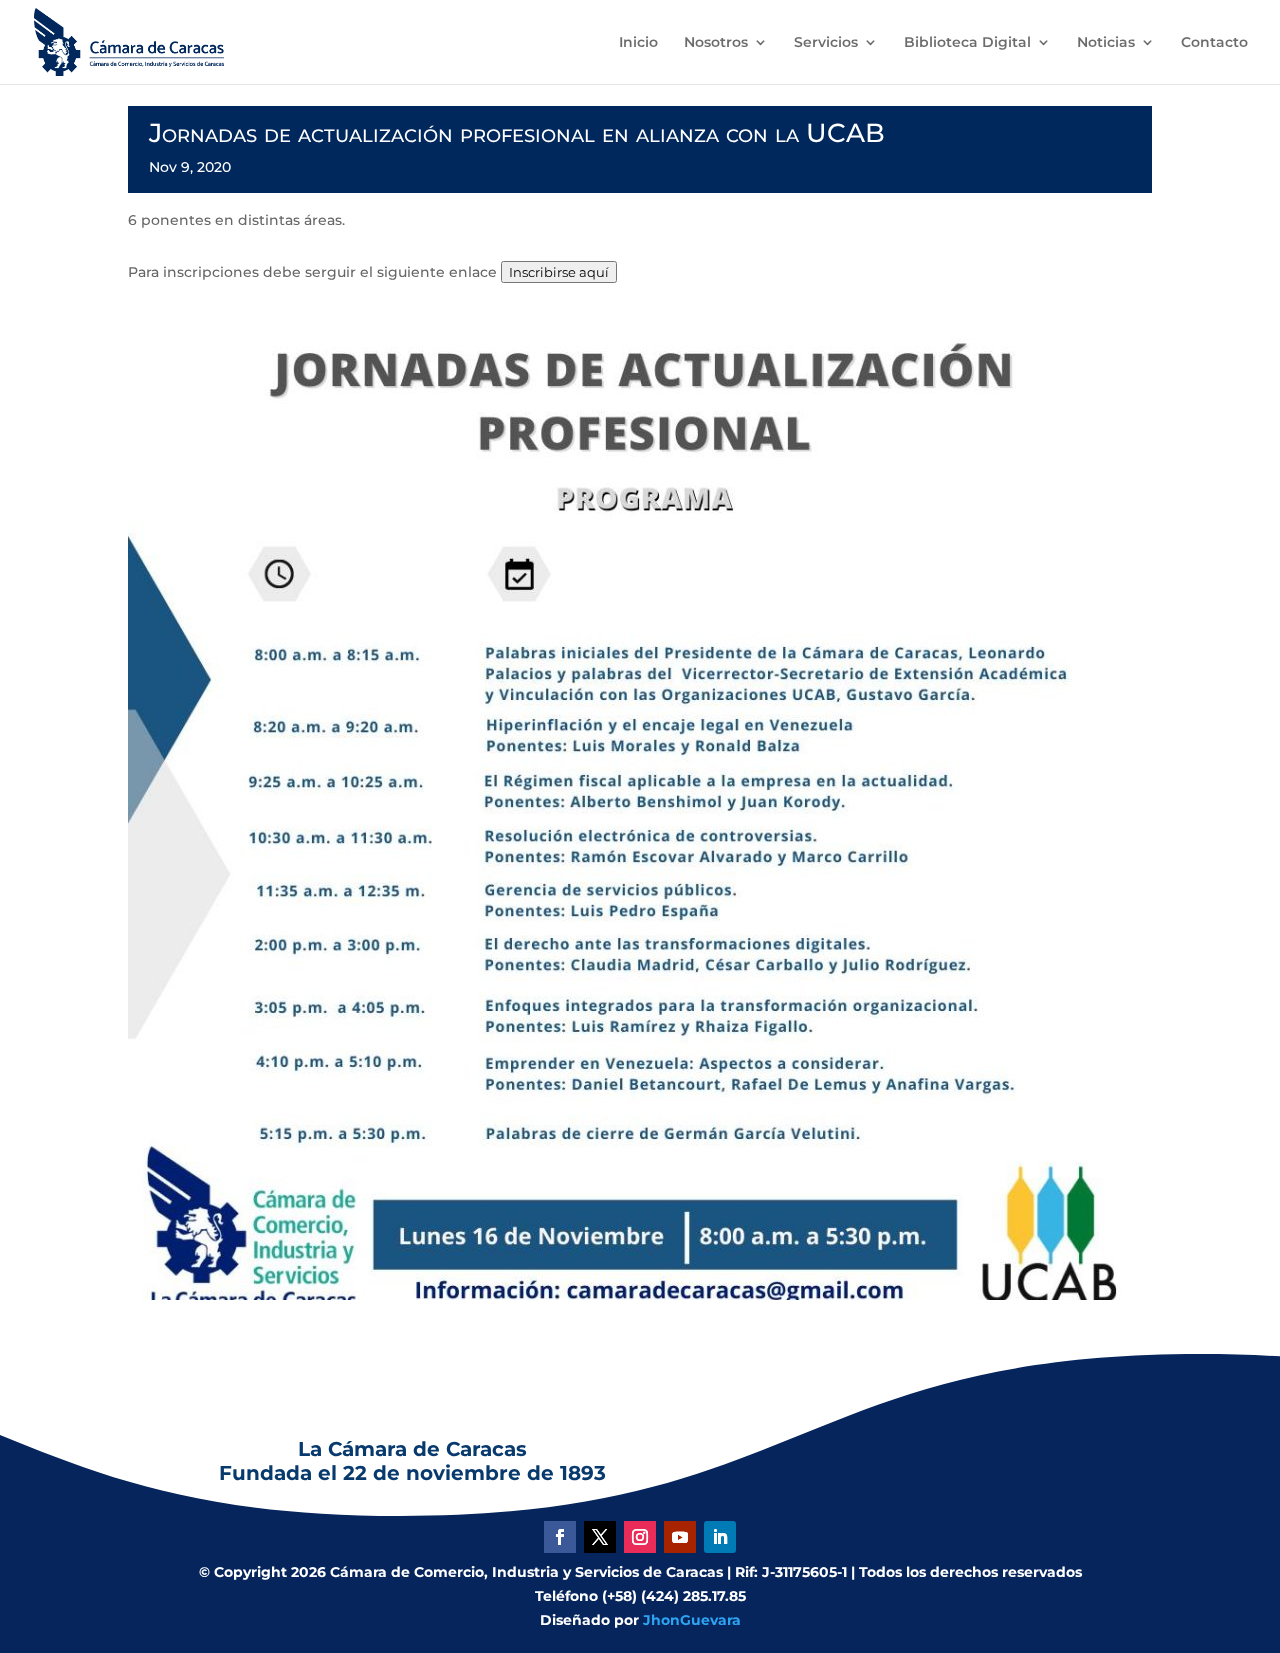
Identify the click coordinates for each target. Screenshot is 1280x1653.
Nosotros (716, 43)
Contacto (1214, 43)
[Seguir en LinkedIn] (720, 1537)
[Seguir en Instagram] (640, 1537)
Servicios (826, 43)
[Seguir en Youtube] (680, 1537)
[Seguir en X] (600, 1537)
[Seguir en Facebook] (560, 1537)
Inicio (638, 43)
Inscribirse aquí (559, 272)
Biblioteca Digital (967, 43)
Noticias (1106, 43)
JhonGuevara (692, 1620)
